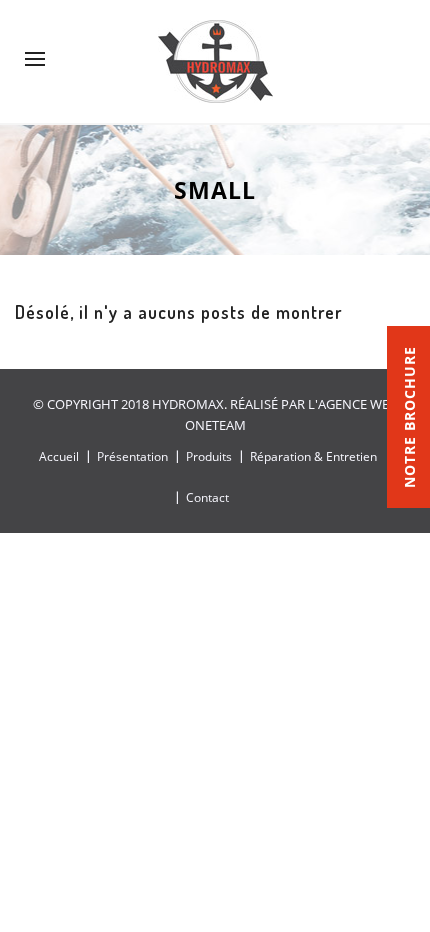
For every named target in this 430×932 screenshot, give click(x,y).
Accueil (59, 456)
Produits (209, 456)
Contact (207, 497)
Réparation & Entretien (313, 456)
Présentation (132, 456)
